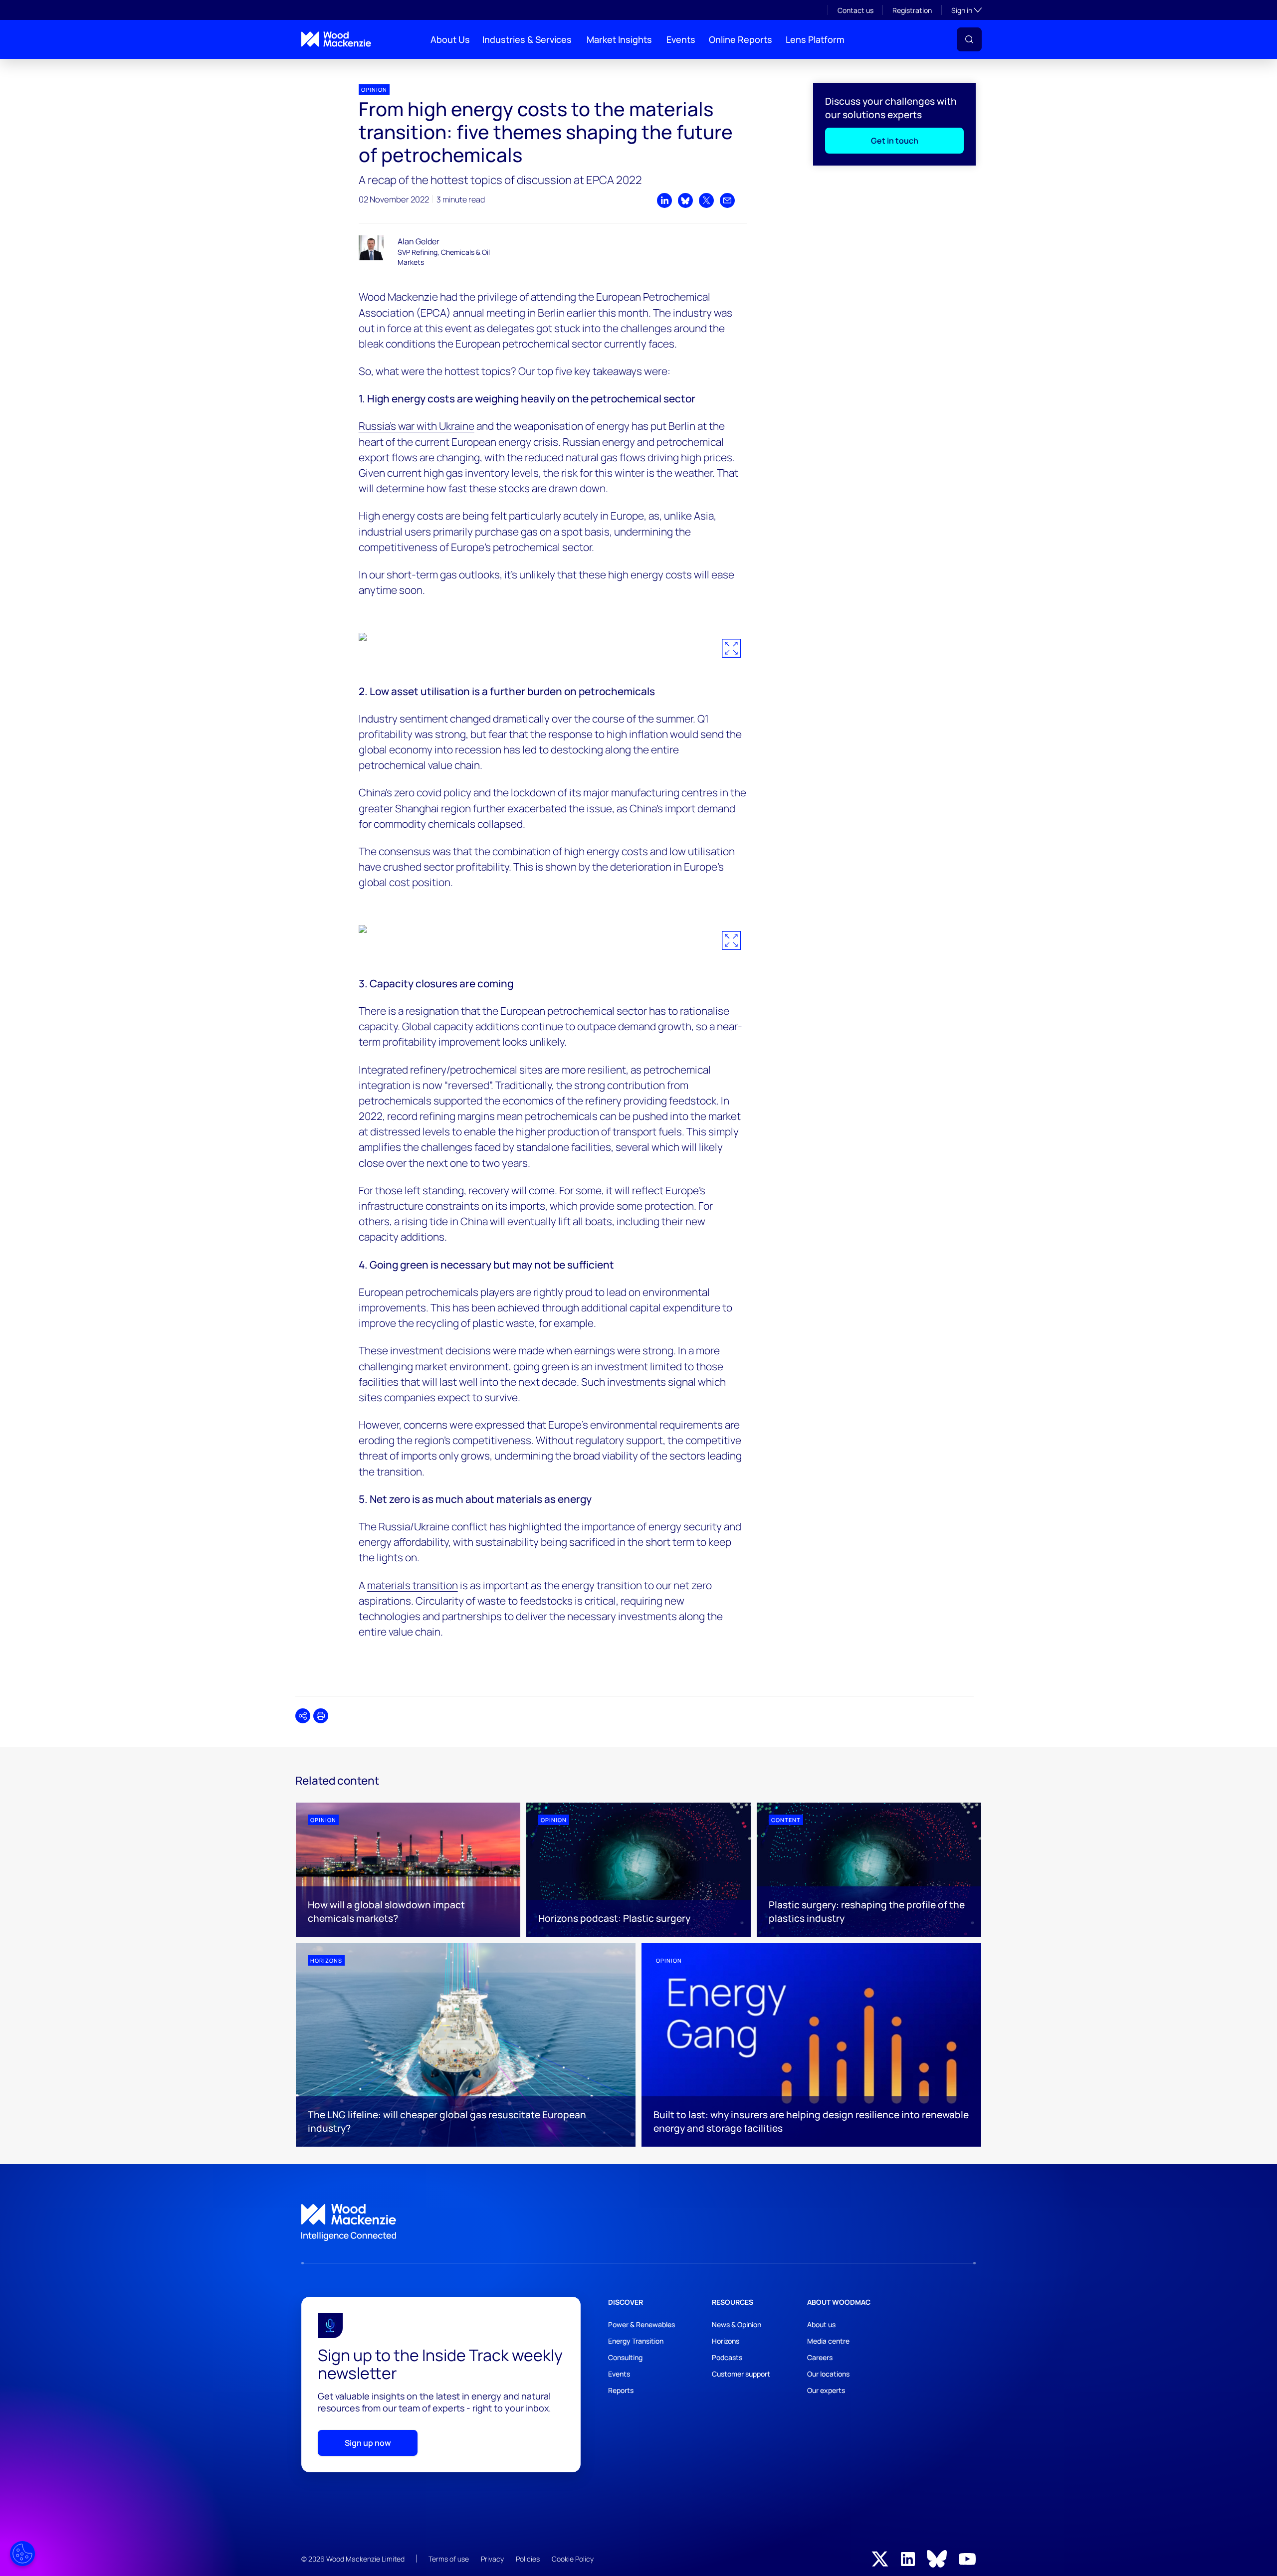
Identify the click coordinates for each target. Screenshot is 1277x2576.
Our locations (828, 2374)
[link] (638, 2222)
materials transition (413, 1585)
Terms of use (449, 2559)
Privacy (492, 2559)
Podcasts (727, 2357)
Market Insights (619, 39)
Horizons (726, 2341)
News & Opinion (737, 2324)
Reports (621, 2390)
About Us (450, 39)
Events (681, 39)
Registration (912, 10)
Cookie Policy (573, 2559)
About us (821, 2324)
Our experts (826, 2390)
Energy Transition (636, 2341)
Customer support (741, 2374)
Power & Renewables (641, 2324)
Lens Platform (815, 39)
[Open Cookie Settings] (22, 2554)
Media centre (828, 2341)
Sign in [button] (966, 10)
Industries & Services (527, 39)
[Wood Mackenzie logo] (336, 39)
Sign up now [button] (368, 2443)
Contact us (855, 10)
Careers (820, 2357)
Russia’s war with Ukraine (417, 426)
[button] (969, 39)
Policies (528, 2559)
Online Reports (741, 39)
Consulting (625, 2357)
